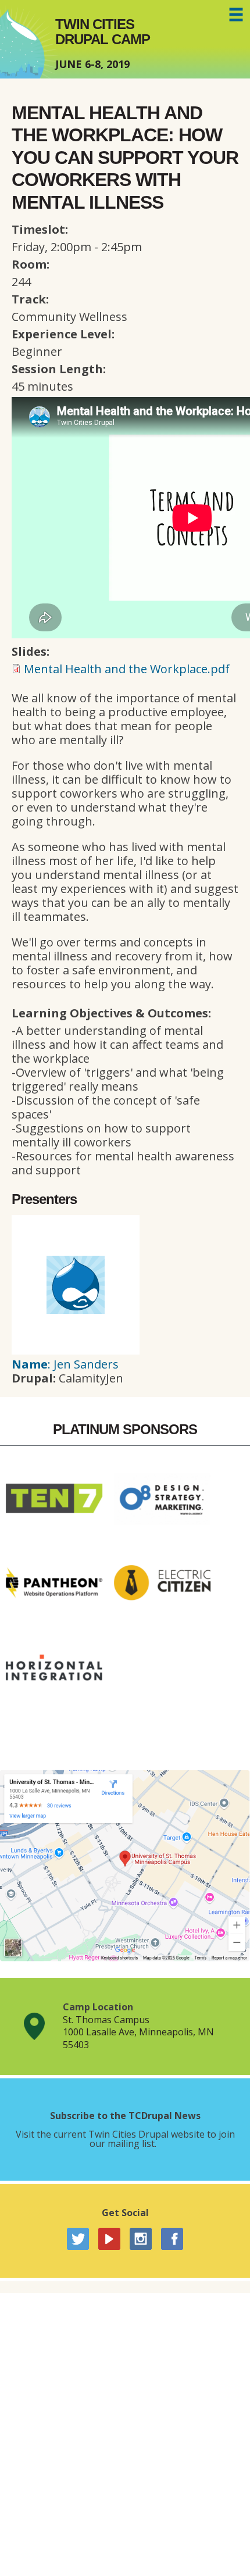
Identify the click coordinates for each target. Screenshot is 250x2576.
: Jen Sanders (65, 1364)
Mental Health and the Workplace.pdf (127, 669)
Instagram (141, 2239)
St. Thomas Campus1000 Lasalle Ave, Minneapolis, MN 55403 (138, 2032)
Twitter (78, 2239)
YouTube (109, 2239)
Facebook (172, 2239)
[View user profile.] (76, 1350)
